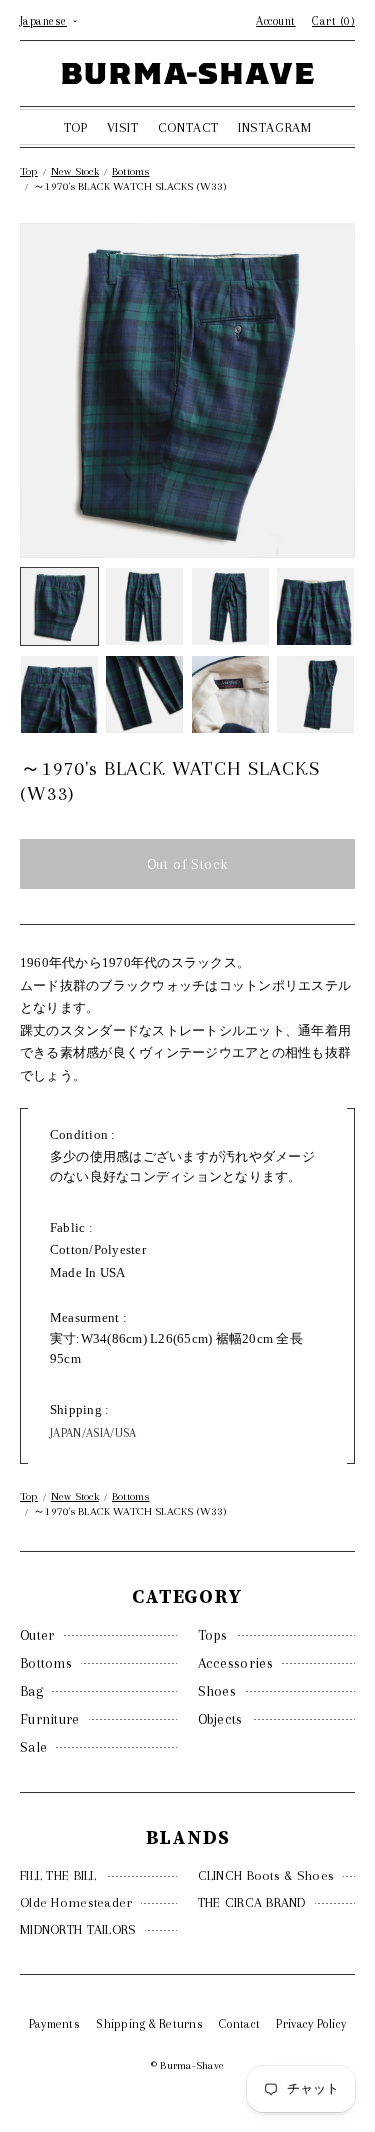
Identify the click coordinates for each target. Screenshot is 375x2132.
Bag (31, 1691)
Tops (213, 1635)
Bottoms (46, 1663)
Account (276, 21)
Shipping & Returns (149, 2024)
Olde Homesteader (76, 1902)
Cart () (333, 21)
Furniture (50, 1719)
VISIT (123, 127)
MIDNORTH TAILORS (78, 1929)
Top (29, 171)
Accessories (235, 1663)
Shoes (217, 1691)
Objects (220, 1719)
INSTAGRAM (274, 127)
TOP (76, 127)
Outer (37, 1635)
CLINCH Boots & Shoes (266, 1875)
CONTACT (188, 127)
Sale (33, 1747)
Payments (54, 2024)
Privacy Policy (311, 2024)
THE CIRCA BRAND (252, 1902)
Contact (239, 2024)
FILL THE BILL (58, 1875)
